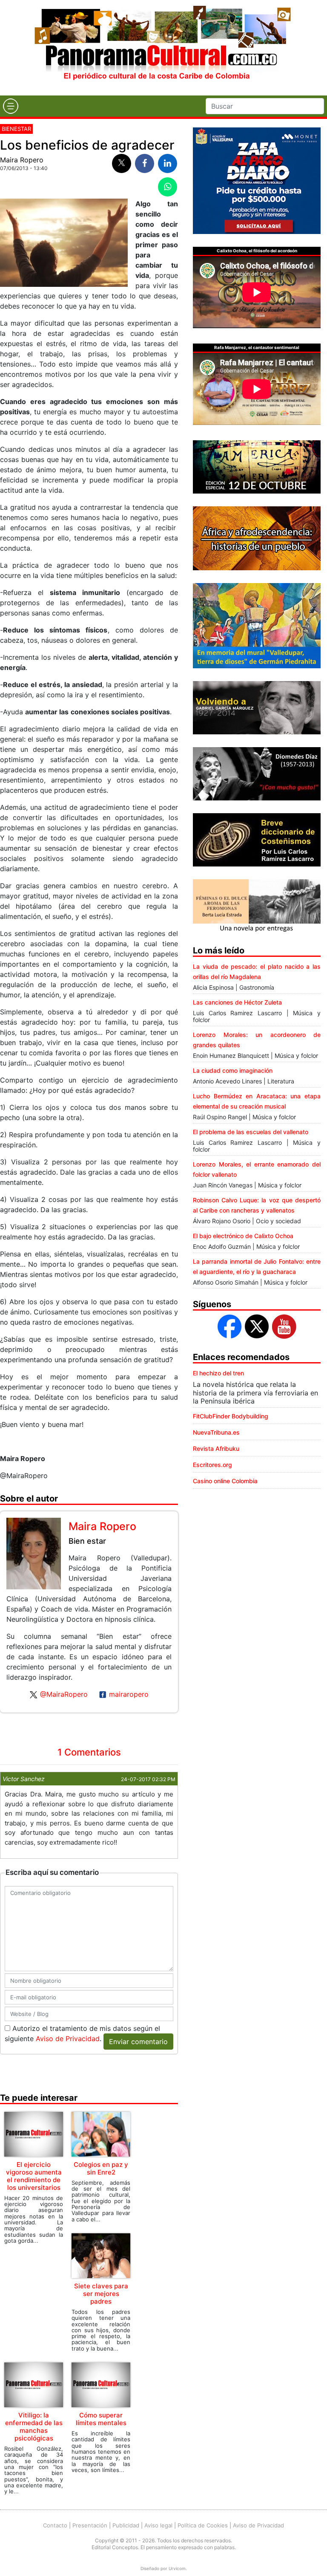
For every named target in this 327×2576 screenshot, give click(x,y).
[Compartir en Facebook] (145, 163)
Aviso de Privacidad (68, 2039)
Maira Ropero (22, 160)
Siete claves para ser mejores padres (101, 2294)
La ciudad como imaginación (233, 1070)
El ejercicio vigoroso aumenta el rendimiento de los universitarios (34, 2176)
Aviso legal (158, 2525)
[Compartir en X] (122, 163)
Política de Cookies (203, 2525)
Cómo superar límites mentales (101, 2419)
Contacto (55, 2525)
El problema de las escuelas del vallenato (251, 1132)
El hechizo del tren (218, 1373)
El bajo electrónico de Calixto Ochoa (243, 1236)
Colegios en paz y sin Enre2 (101, 2168)
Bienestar (16, 129)
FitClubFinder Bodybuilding (231, 1416)
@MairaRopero (64, 1694)
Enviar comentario (138, 2042)
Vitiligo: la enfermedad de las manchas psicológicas (34, 2427)
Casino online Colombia (225, 1481)
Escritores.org (212, 1465)
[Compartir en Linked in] (168, 163)
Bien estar (87, 1541)
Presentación (90, 2525)
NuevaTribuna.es (216, 1432)
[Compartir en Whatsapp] (168, 187)
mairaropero (129, 1694)
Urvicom (177, 2568)
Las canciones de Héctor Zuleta (237, 1002)
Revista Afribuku (216, 1448)
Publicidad (126, 2525)
